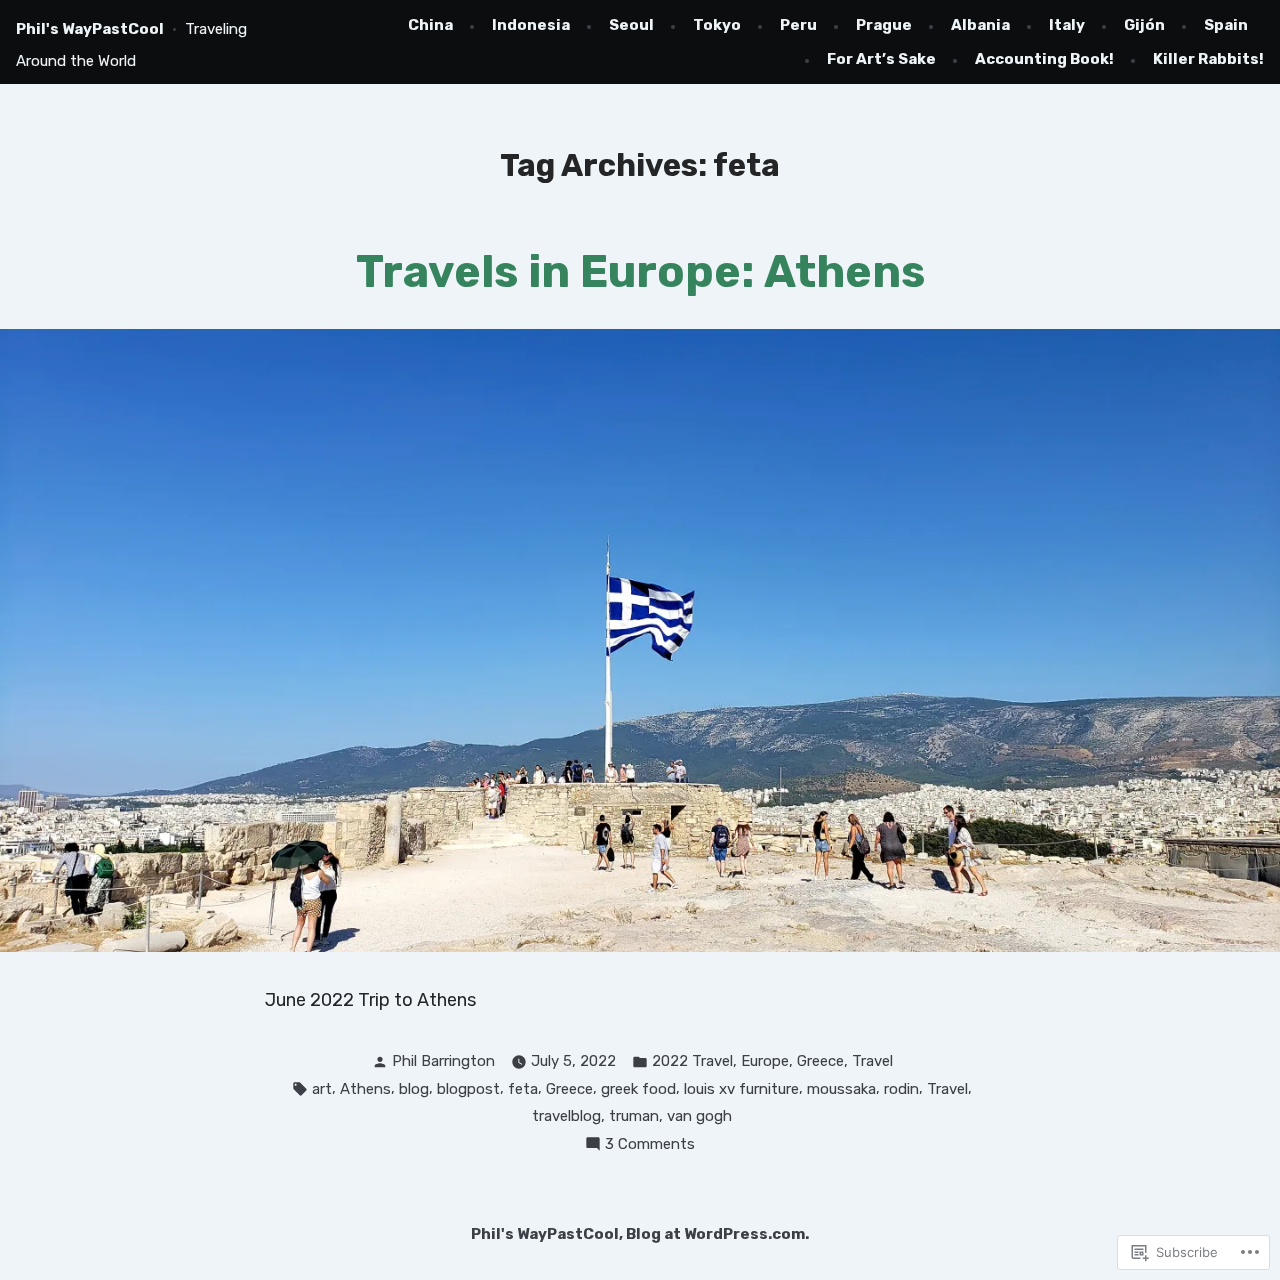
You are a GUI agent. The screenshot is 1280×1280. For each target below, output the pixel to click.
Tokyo (717, 25)
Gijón (1144, 25)
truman (634, 1116)
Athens (365, 1089)
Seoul (631, 25)
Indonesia (531, 25)
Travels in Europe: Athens (640, 271)
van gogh (699, 1116)
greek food (638, 1089)
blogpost (468, 1089)
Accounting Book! (1044, 59)
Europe (765, 1061)
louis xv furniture (741, 1089)
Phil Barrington (443, 1061)
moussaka (841, 1089)
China (430, 25)
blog (414, 1089)
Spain (1226, 25)
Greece (820, 1061)
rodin (901, 1089)
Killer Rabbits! (1208, 59)
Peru (798, 25)
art (322, 1089)
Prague (884, 25)
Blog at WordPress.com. (717, 1234)
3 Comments (650, 1146)
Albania (980, 25)
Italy (1067, 25)
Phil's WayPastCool (90, 29)
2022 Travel (692, 1061)
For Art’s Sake (881, 59)
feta (523, 1089)
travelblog (566, 1116)
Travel (872, 1061)
